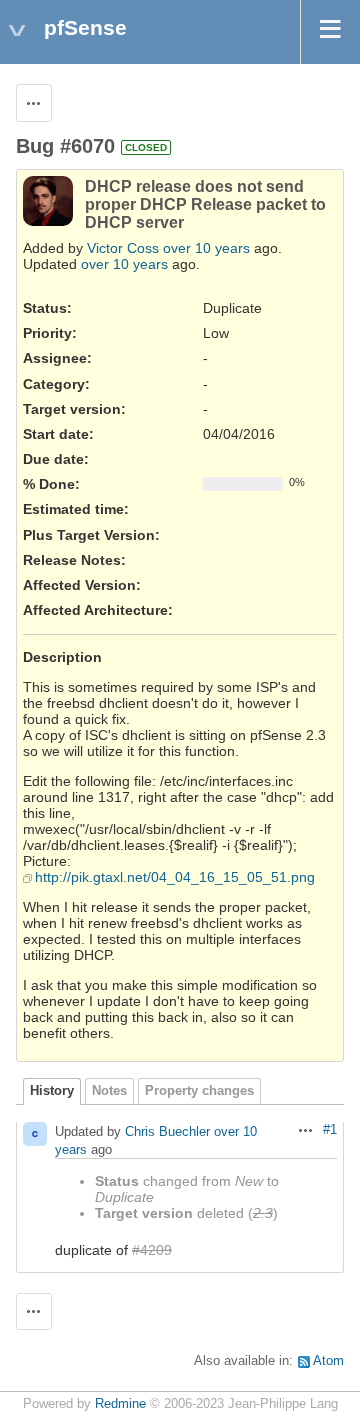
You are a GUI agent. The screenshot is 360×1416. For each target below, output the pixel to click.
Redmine (120, 1404)
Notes (109, 1091)
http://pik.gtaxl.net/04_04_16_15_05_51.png (175, 877)
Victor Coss (123, 248)
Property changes (199, 1091)
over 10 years (206, 248)
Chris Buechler (167, 1131)
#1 (330, 1130)
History (52, 1091)
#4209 (152, 1250)
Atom (328, 1361)
